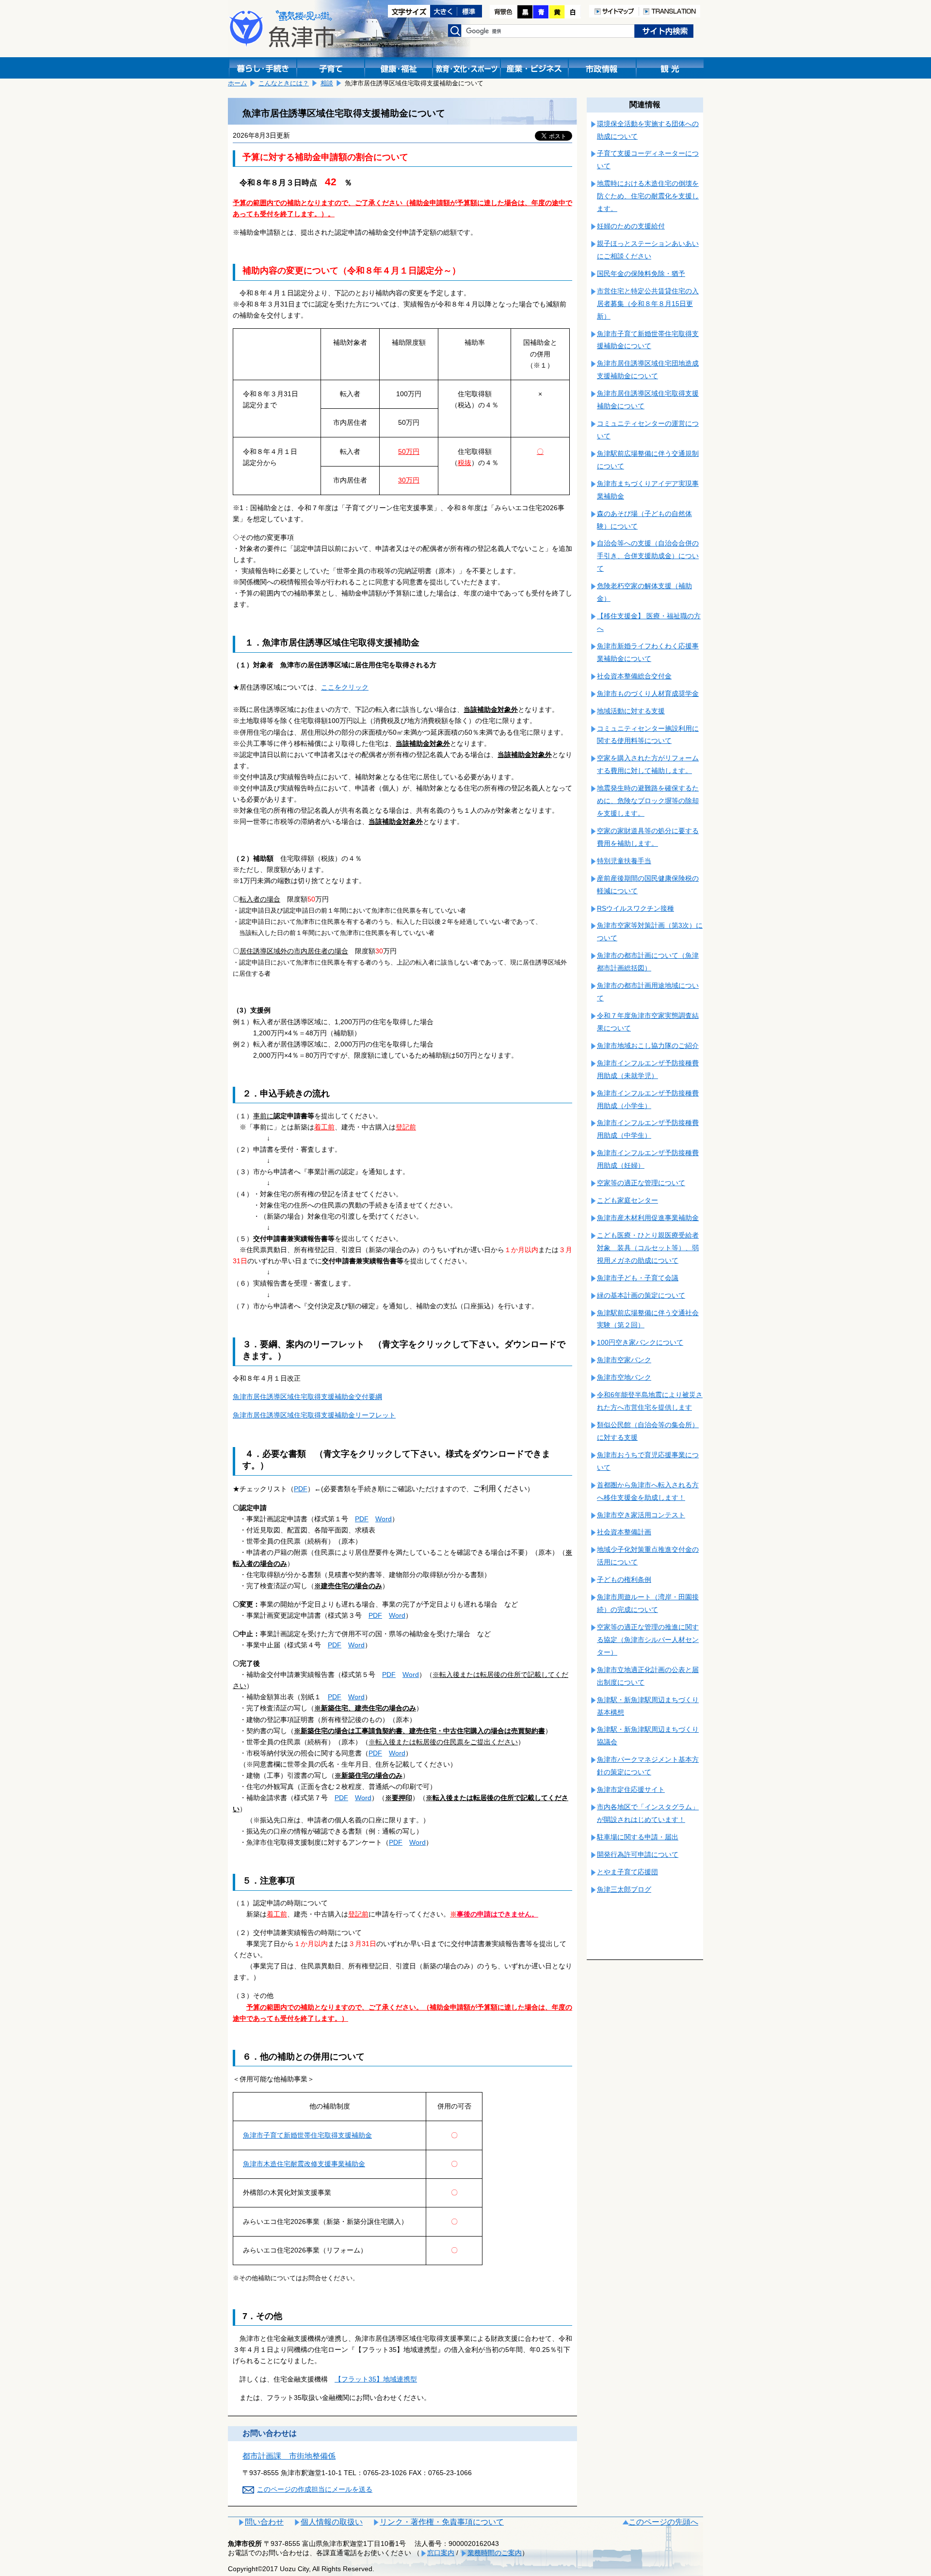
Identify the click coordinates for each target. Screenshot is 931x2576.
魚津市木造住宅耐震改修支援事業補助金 (304, 2164)
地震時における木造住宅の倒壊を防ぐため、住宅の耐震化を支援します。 (648, 196)
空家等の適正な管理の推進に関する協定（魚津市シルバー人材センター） (648, 1640)
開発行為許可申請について (638, 1854)
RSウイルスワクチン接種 (635, 908)
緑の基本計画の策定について (641, 1295)
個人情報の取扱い (332, 2522)
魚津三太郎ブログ (624, 1889)
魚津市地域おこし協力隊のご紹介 (648, 1046)
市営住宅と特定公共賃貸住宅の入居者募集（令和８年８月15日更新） (648, 304)
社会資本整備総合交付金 (634, 676)
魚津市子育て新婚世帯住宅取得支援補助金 (307, 2135)
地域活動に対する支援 (631, 711)
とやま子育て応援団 (627, 1872)
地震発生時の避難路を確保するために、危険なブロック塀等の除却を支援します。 (648, 801)
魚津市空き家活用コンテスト (641, 1515)
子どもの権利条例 (624, 1579)
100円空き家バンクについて (640, 1342)
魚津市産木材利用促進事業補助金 (648, 1218)
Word (384, 1519)
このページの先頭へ (663, 2522)
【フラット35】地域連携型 (376, 2379)
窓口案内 (441, 2553)
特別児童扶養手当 (624, 861)
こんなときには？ (284, 83)
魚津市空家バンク (624, 1360)
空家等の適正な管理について (641, 1183)
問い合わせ (264, 2522)
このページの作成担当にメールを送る (315, 2489)
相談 (327, 83)
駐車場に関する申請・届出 (638, 1837)
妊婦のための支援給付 (631, 226)
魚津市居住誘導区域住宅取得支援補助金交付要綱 (307, 1397)
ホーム (237, 83)
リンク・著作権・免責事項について (442, 2522)
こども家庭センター (627, 1200)
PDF (301, 1489)
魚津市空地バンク (624, 1377)
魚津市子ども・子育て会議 (638, 1278)
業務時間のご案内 (495, 2553)
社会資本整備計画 (624, 1532)
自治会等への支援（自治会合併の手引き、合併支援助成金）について (648, 556)
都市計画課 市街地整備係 (289, 2456)
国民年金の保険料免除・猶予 (641, 274)
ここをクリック (345, 687)
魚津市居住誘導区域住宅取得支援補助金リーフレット (314, 1415)
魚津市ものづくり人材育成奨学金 (648, 693)
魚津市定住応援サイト (631, 1789)
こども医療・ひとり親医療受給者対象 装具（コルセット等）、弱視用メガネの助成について (648, 1248)
